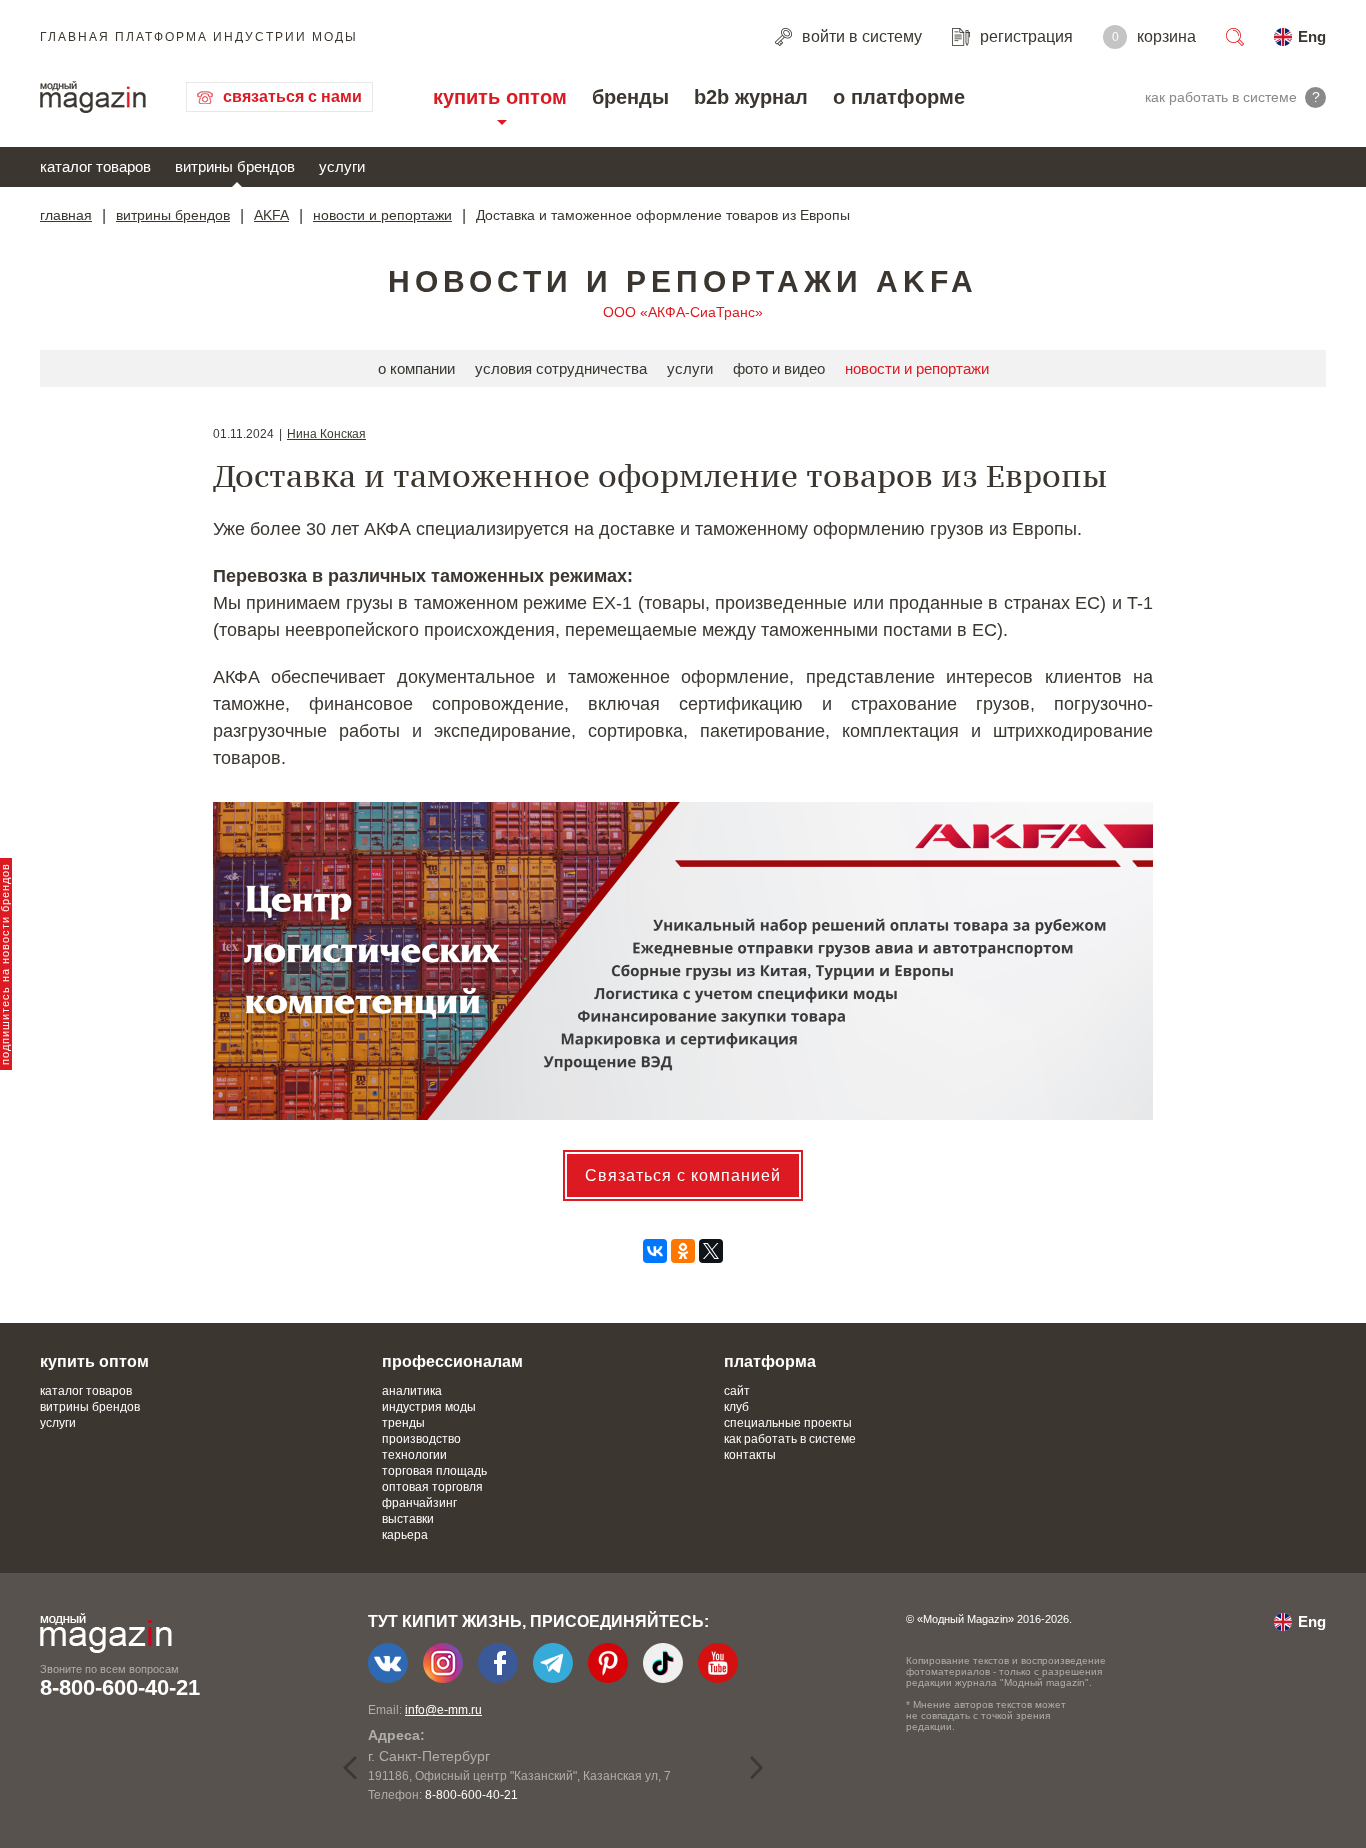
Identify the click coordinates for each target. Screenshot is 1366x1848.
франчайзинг (419, 1503)
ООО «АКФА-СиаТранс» (683, 312)
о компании (416, 368)
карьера (405, 1535)
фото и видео (779, 368)
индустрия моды (429, 1407)
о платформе (899, 97)
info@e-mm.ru (443, 1710)
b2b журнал (751, 97)
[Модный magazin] (93, 97)
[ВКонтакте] (655, 1251)
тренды (403, 1423)
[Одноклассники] (683, 1251)
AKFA (271, 215)
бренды (630, 97)
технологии (414, 1455)
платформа (770, 1361)
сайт (737, 1391)
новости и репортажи (382, 215)
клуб (736, 1407)
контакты (750, 1455)
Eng (1312, 36)
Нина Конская (326, 434)
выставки (408, 1519)
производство (421, 1439)
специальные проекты (788, 1423)
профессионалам (452, 1361)
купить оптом (500, 97)
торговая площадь (434, 1471)
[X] (711, 1251)
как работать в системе (790, 1439)
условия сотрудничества (561, 368)
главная (66, 215)
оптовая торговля (432, 1487)
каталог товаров (95, 166)
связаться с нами (292, 96)
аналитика (412, 1391)
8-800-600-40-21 (120, 1687)
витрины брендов (235, 166)
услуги (342, 166)
